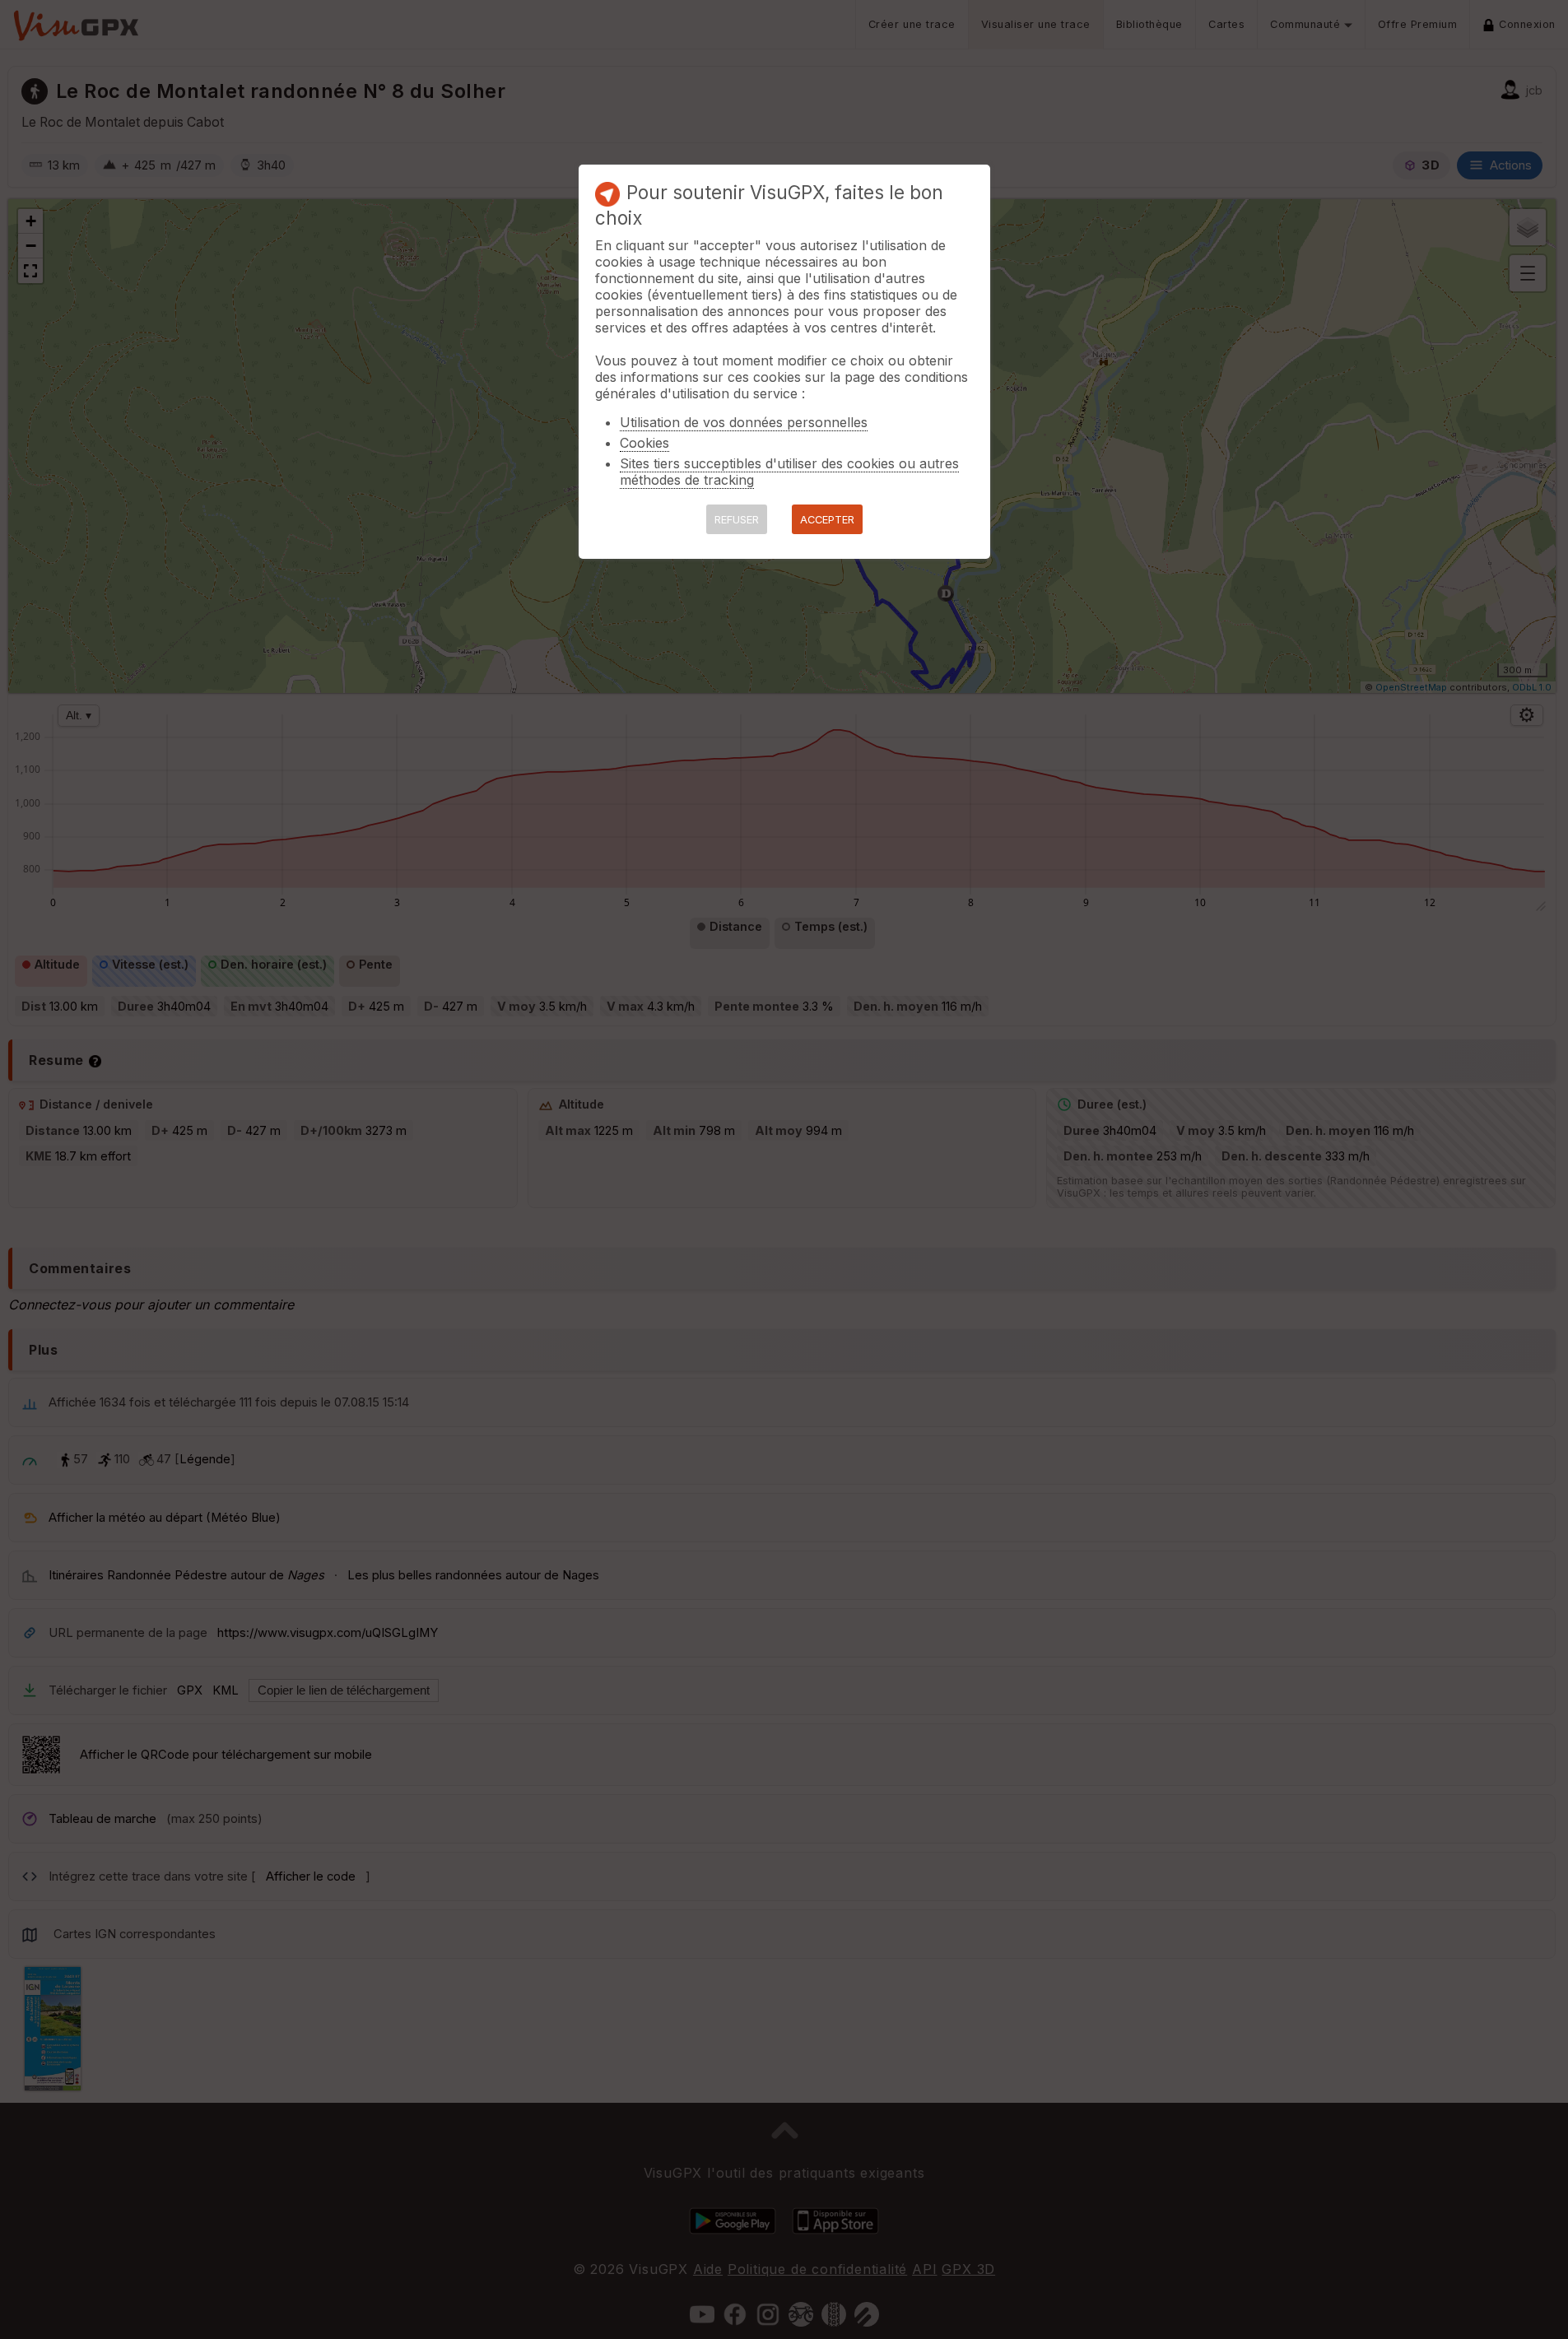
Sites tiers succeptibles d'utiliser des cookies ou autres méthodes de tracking (789, 472)
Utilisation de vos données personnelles (744, 422)
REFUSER (737, 520)
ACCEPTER (827, 520)
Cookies (644, 443)
